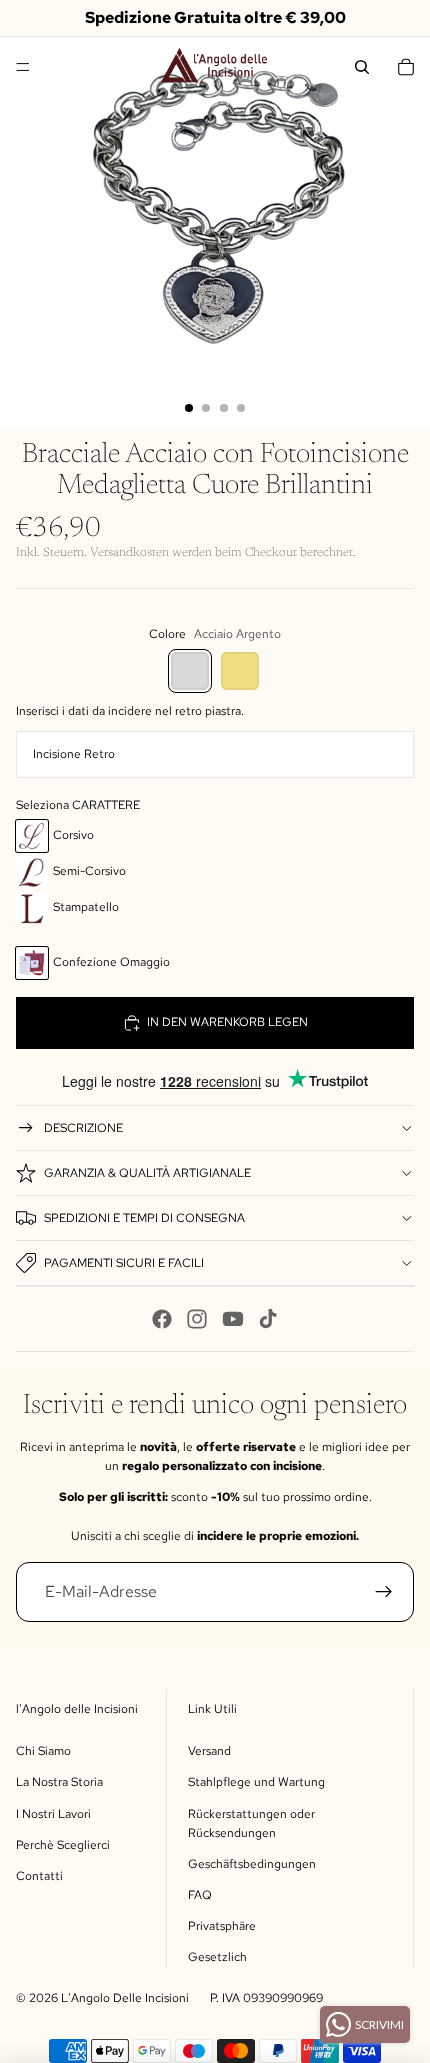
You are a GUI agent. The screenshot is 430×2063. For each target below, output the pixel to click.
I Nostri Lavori (53, 1814)
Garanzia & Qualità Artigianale (147, 1173)
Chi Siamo (43, 1751)
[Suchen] (362, 67)
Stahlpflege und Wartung (256, 1782)
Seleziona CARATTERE (78, 805)
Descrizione (83, 1128)
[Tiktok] (268, 1319)
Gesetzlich (217, 1957)
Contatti (39, 1876)
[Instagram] (197, 1319)
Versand (209, 1751)
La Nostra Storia (59, 1782)
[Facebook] (162, 1319)
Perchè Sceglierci (63, 1845)
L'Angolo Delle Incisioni (125, 1998)
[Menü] (23, 67)
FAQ (200, 1895)
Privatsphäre (222, 1926)
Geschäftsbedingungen (252, 1864)
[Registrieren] (384, 1591)
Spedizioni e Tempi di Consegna (144, 1218)
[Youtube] (233, 1319)
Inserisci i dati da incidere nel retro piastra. (130, 711)
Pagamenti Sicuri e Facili (124, 1263)
